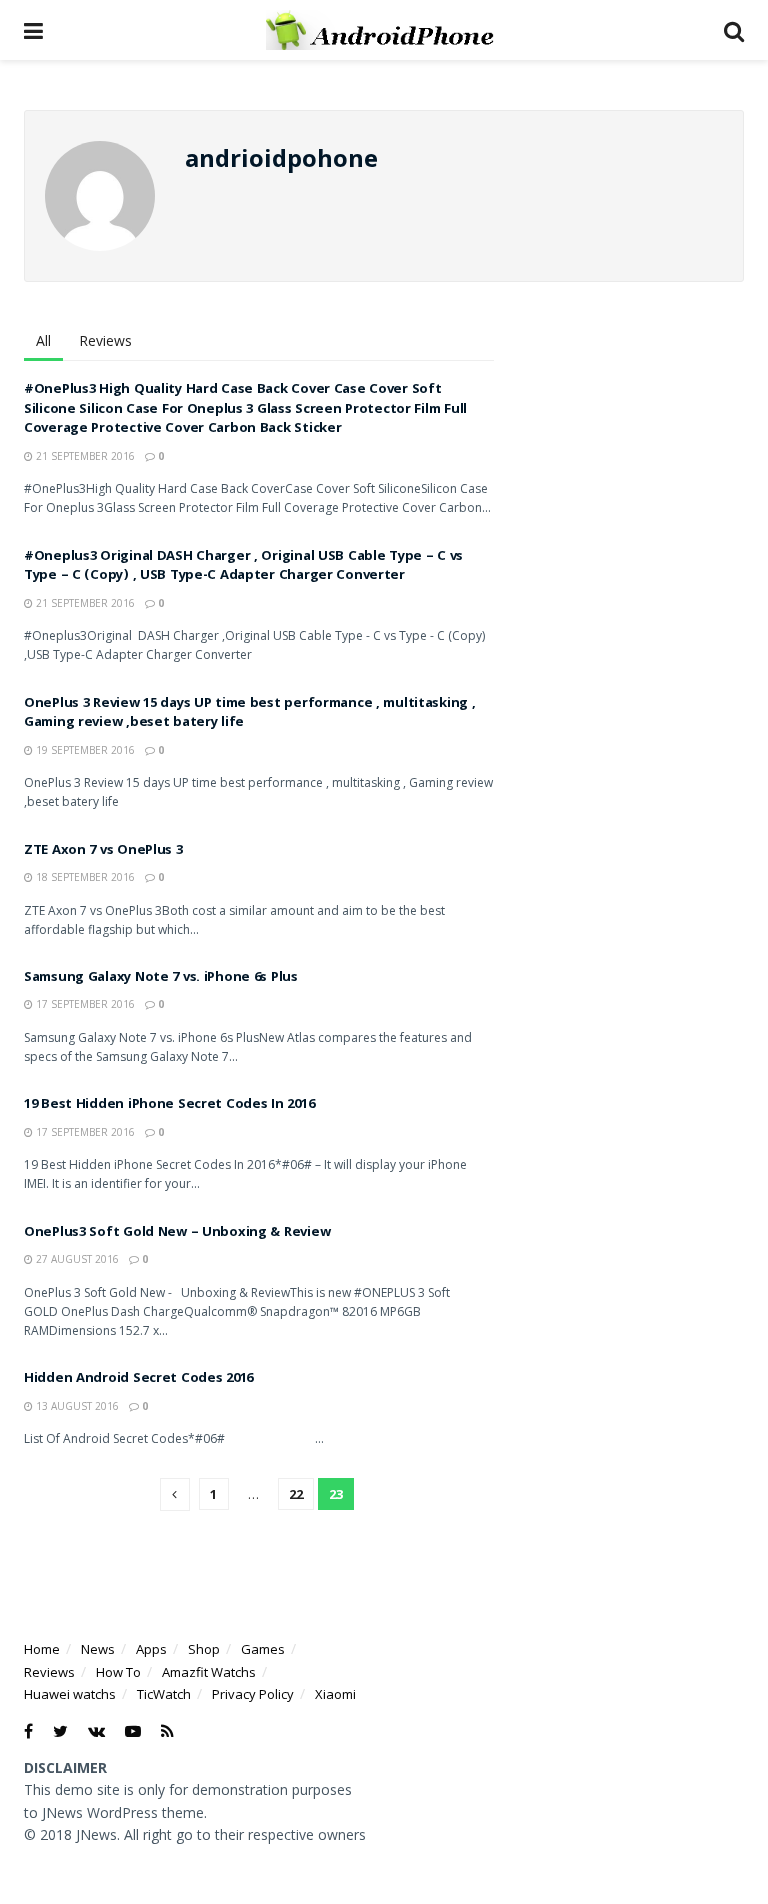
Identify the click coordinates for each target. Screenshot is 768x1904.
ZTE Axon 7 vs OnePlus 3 (103, 851)
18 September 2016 (84, 877)
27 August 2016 (76, 1259)
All (43, 340)
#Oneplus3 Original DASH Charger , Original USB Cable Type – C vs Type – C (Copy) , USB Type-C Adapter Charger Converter (243, 567)
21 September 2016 (84, 456)
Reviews (105, 340)
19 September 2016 (84, 750)
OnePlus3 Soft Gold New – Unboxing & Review (177, 1233)
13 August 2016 (76, 1406)
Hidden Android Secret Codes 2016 (138, 1379)
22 (296, 1494)
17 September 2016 (84, 1004)
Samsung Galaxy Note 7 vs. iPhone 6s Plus (161, 978)
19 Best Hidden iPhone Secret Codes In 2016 (169, 1105)
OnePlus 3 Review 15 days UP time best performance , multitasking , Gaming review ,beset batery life (250, 714)
